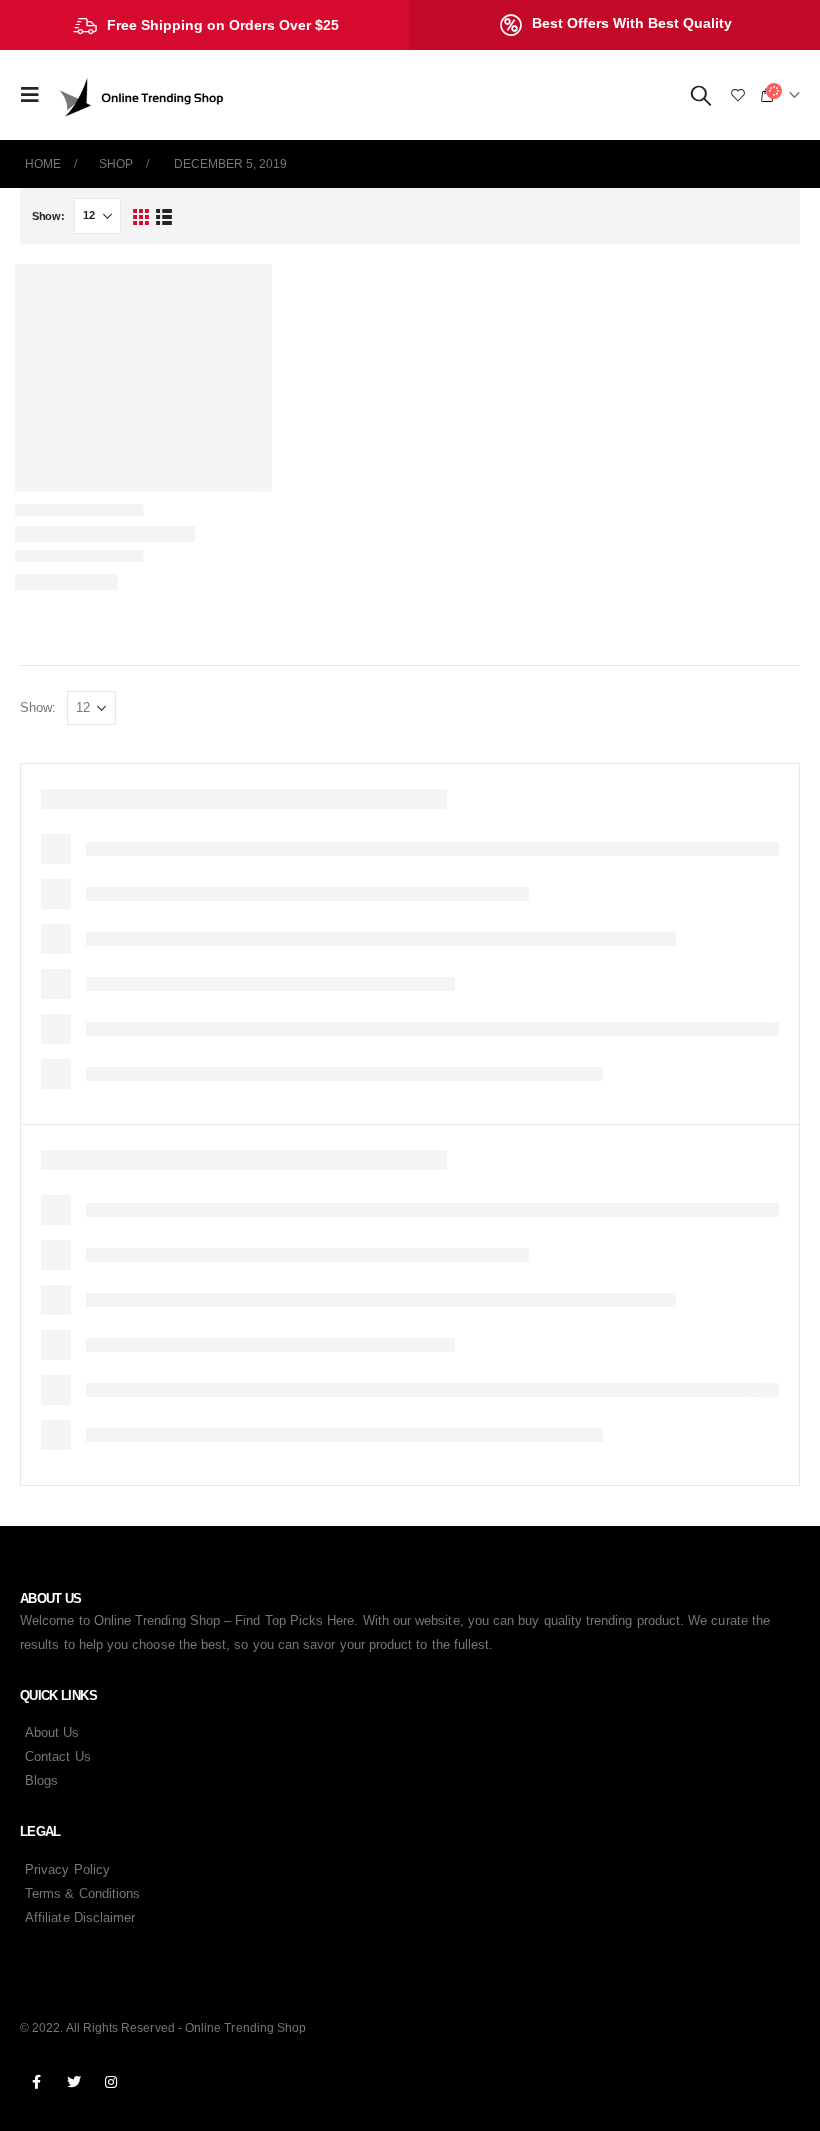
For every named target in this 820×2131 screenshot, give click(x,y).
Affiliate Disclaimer (80, 1917)
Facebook (37, 2082)
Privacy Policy (67, 1869)
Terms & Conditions (82, 1893)
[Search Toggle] (701, 95)
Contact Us (58, 1756)
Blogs (41, 1780)
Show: (48, 216)
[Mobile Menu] (36, 95)
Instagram (111, 2082)
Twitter (74, 2082)
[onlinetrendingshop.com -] (142, 95)
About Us (52, 1732)
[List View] (164, 216)
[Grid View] (140, 216)
